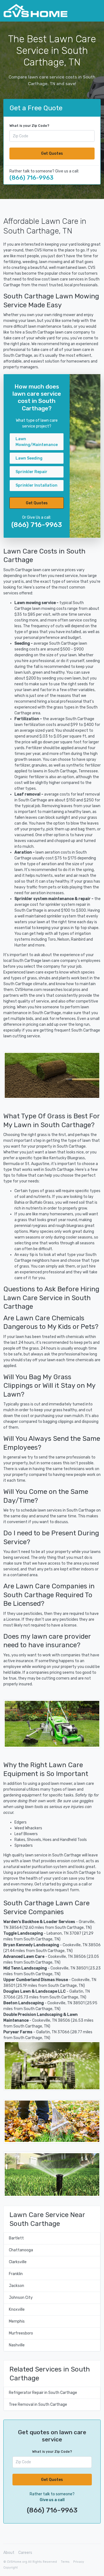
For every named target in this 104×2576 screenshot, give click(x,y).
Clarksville (18, 2262)
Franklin (16, 2274)
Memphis (17, 2321)
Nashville (17, 2345)
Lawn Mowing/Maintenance (37, 442)
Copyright (11, 2568)
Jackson (17, 2286)
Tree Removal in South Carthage (38, 2405)
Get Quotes (52, 154)
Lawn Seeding (29, 458)
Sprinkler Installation (36, 485)
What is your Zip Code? (29, 126)
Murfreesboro (21, 2333)
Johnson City (21, 2298)
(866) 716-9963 (31, 178)
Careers (25, 2553)
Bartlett (16, 2238)
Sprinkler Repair (31, 472)
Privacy (79, 2562)
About (9, 2553)
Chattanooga (21, 2250)
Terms (65, 2562)
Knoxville (17, 2309)
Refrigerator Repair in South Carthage (43, 2393)
